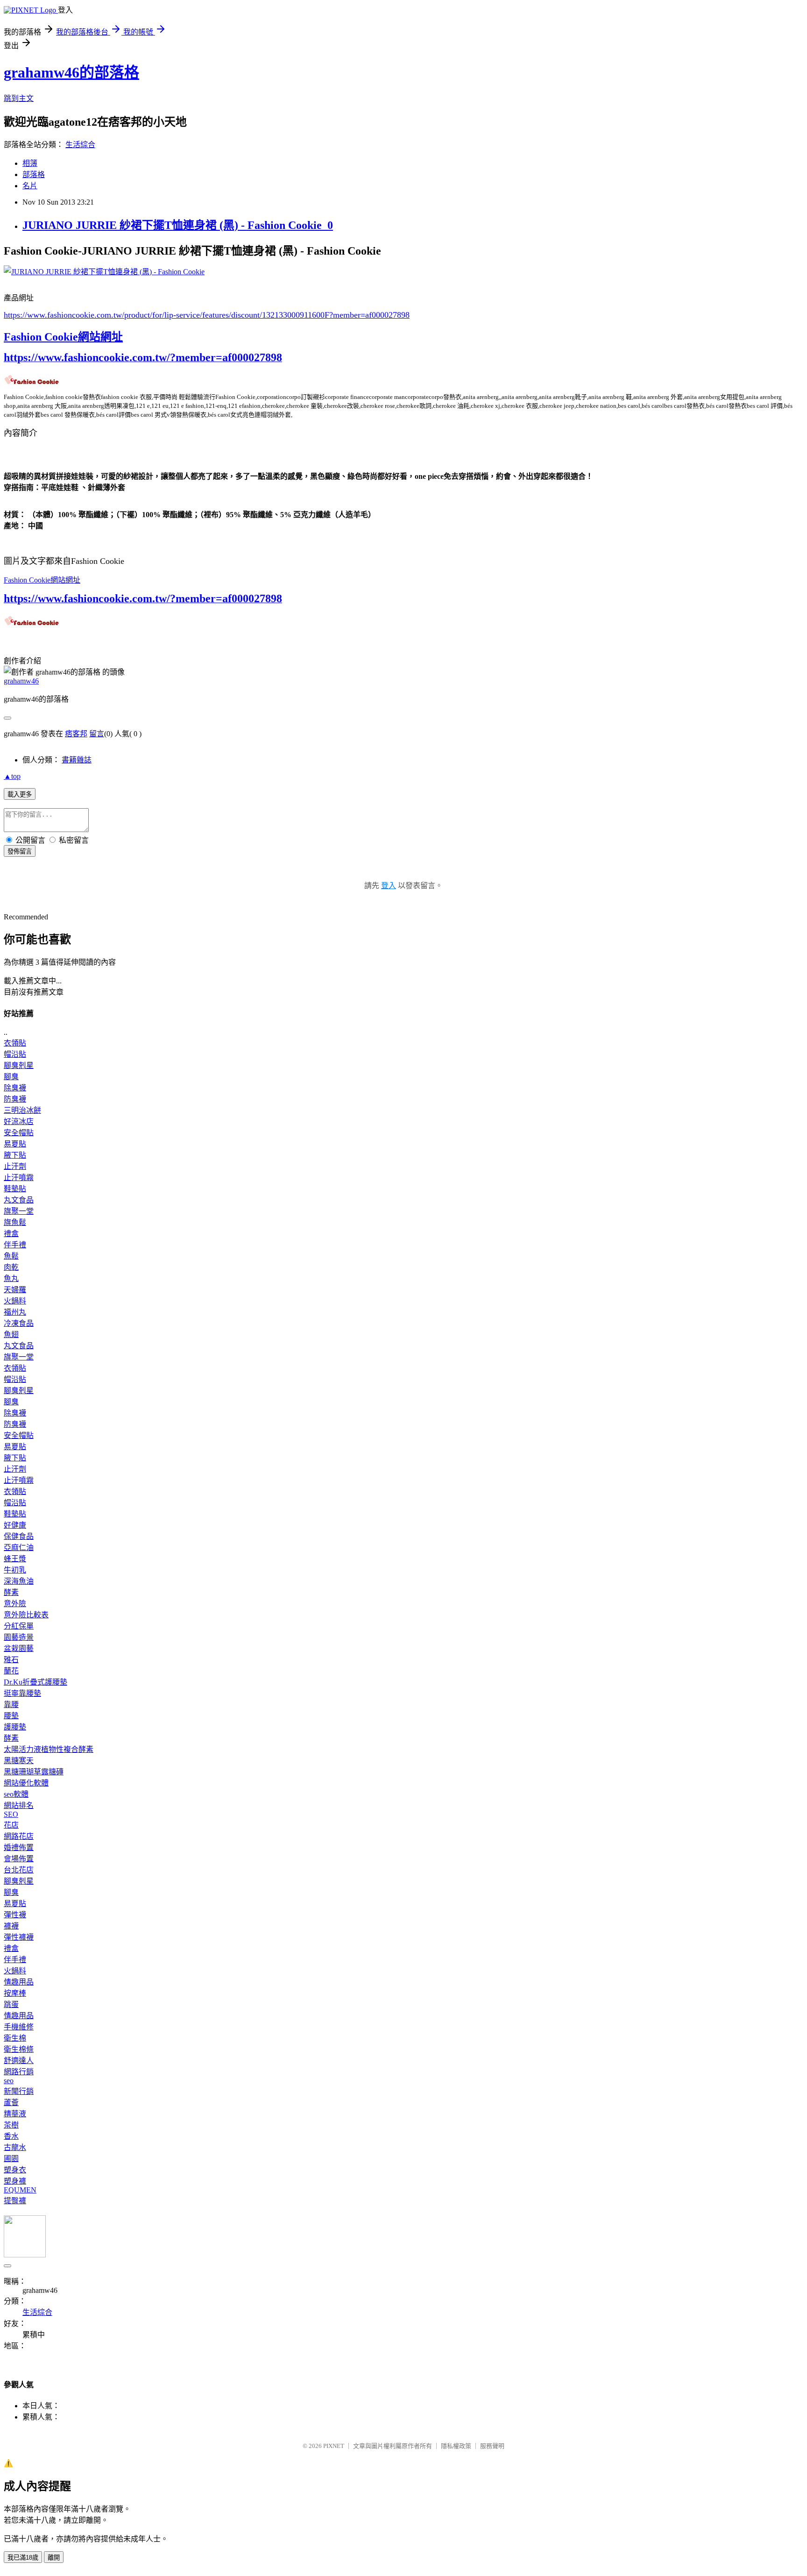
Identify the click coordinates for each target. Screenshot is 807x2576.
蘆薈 (11, 2103)
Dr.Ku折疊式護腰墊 (35, 1682)
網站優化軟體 (26, 1783)
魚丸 (11, 1278)
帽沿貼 (15, 1054)
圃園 (11, 2159)
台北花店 (19, 1870)
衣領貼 (15, 1043)
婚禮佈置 (19, 1847)
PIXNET (334, 2446)
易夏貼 (15, 1144)
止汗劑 (15, 1166)
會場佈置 (19, 1859)
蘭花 (11, 1671)
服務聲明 (492, 2446)
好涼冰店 (19, 1121)
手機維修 (19, 2027)
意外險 (15, 1604)
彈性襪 (15, 1915)
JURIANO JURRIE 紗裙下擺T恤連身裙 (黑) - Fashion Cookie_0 (178, 225)
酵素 (11, 1592)
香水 (11, 2136)
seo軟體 (16, 1794)
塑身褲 (15, 2181)
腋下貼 (15, 1155)
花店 (11, 1825)
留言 (97, 734)
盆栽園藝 (19, 1648)
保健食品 (19, 1536)
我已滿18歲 (23, 2558)
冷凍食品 (19, 1323)
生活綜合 (80, 145)
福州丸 (15, 1312)
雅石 (11, 1660)
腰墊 (11, 1716)
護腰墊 (15, 1727)
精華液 (15, 2114)
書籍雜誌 (77, 760)
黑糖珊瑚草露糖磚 (34, 1772)
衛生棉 (15, 2038)
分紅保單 (19, 1626)
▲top (12, 776)
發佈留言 (20, 851)
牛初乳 (15, 1570)
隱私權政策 (456, 2446)
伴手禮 (15, 1245)
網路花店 (19, 1836)
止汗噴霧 (19, 1178)
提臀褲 (15, 2201)
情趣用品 (19, 1982)
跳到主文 (19, 98)
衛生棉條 (19, 2049)
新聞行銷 (19, 2091)
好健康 (15, 1525)
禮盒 (11, 1234)
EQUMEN (20, 2190)
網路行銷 (19, 2072)
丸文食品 (19, 1200)
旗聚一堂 (19, 1211)
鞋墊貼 (15, 1189)
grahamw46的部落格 (71, 72)
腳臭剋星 (19, 1065)
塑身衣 (15, 2170)
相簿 (30, 163)
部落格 (34, 174)
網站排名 (19, 1805)
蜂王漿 (15, 1559)
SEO (11, 1814)
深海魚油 (19, 1581)
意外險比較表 (26, 1615)
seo (9, 2081)
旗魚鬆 (15, 1222)
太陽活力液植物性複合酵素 (49, 1749)
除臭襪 (15, 1088)
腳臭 (11, 1077)
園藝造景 (19, 1637)
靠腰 (11, 1704)
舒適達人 (19, 2060)
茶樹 (11, 2125)
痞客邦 (76, 734)
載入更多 (20, 794)
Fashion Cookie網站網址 (63, 337)
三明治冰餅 (22, 1110)
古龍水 (15, 2147)
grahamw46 (21, 681)
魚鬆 (11, 1256)
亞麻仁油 (19, 1548)
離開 (54, 2558)
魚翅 (11, 1334)
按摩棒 (15, 1993)
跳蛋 (11, 2004)
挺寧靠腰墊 (22, 1693)
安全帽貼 (19, 1133)
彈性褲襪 (19, 1937)
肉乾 (11, 1267)
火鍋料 (15, 1301)
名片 (30, 186)
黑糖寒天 (19, 1761)
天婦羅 (15, 1290)
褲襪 (11, 1926)
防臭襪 (15, 1099)
